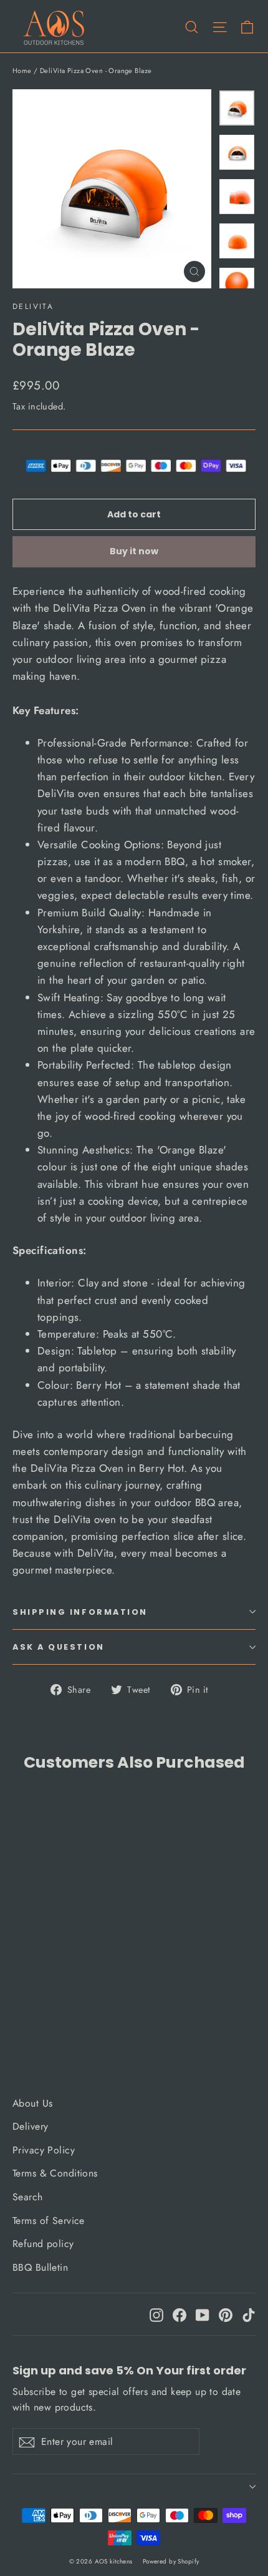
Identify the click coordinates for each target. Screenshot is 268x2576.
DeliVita (33, 306)
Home (22, 71)
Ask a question (59, 1647)
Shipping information (80, 1612)
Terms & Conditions (55, 2173)
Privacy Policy (44, 2150)
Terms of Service (49, 2221)
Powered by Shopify (171, 2561)
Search (28, 2197)
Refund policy (43, 2244)
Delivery (30, 2126)
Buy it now (134, 551)
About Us (32, 2103)
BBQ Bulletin (40, 2267)
